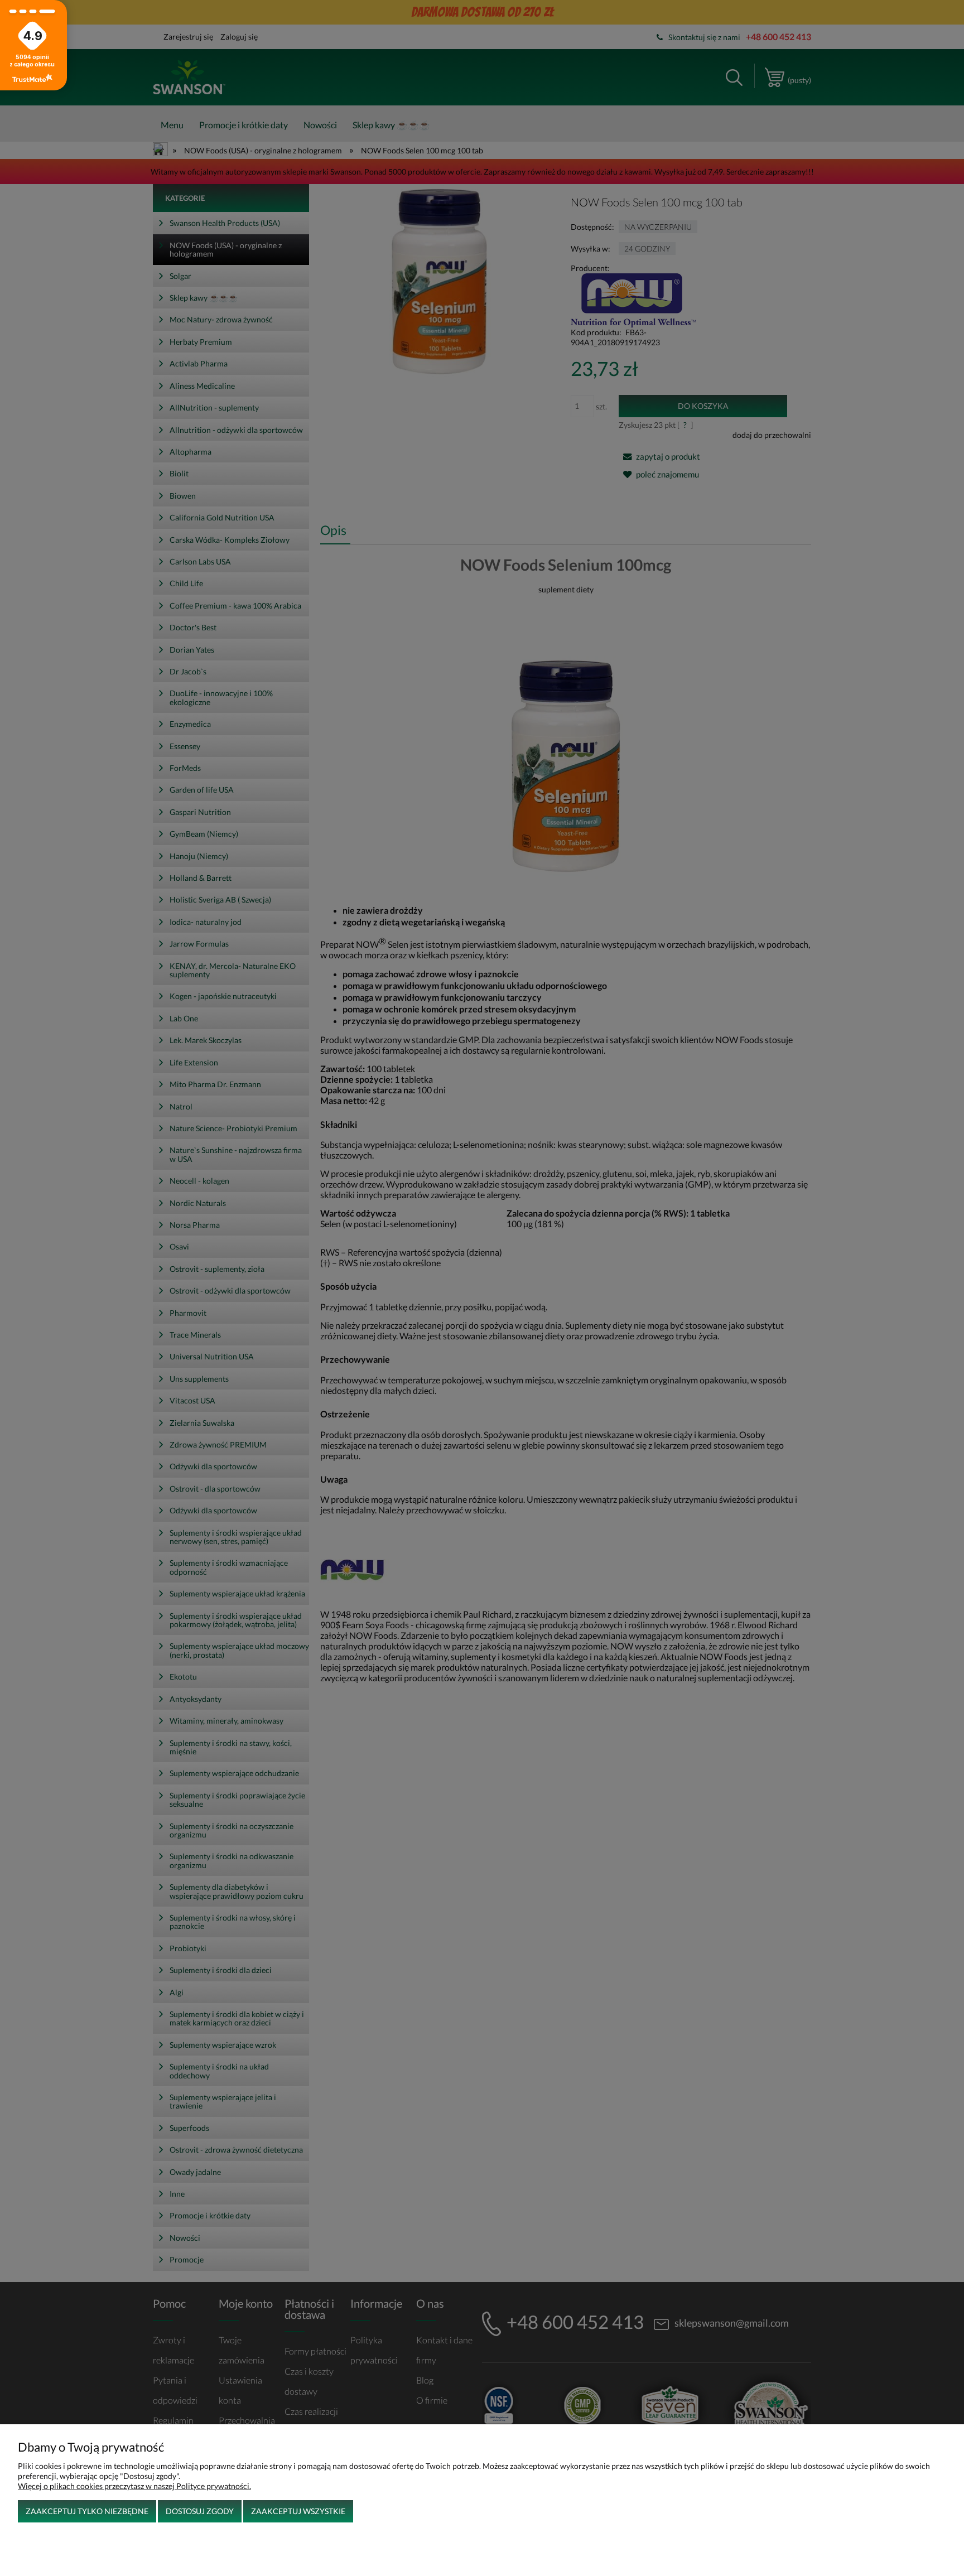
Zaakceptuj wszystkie (298, 2511)
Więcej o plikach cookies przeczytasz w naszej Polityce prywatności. (134, 2486)
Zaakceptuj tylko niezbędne (87, 2511)
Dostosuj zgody (200, 2511)
